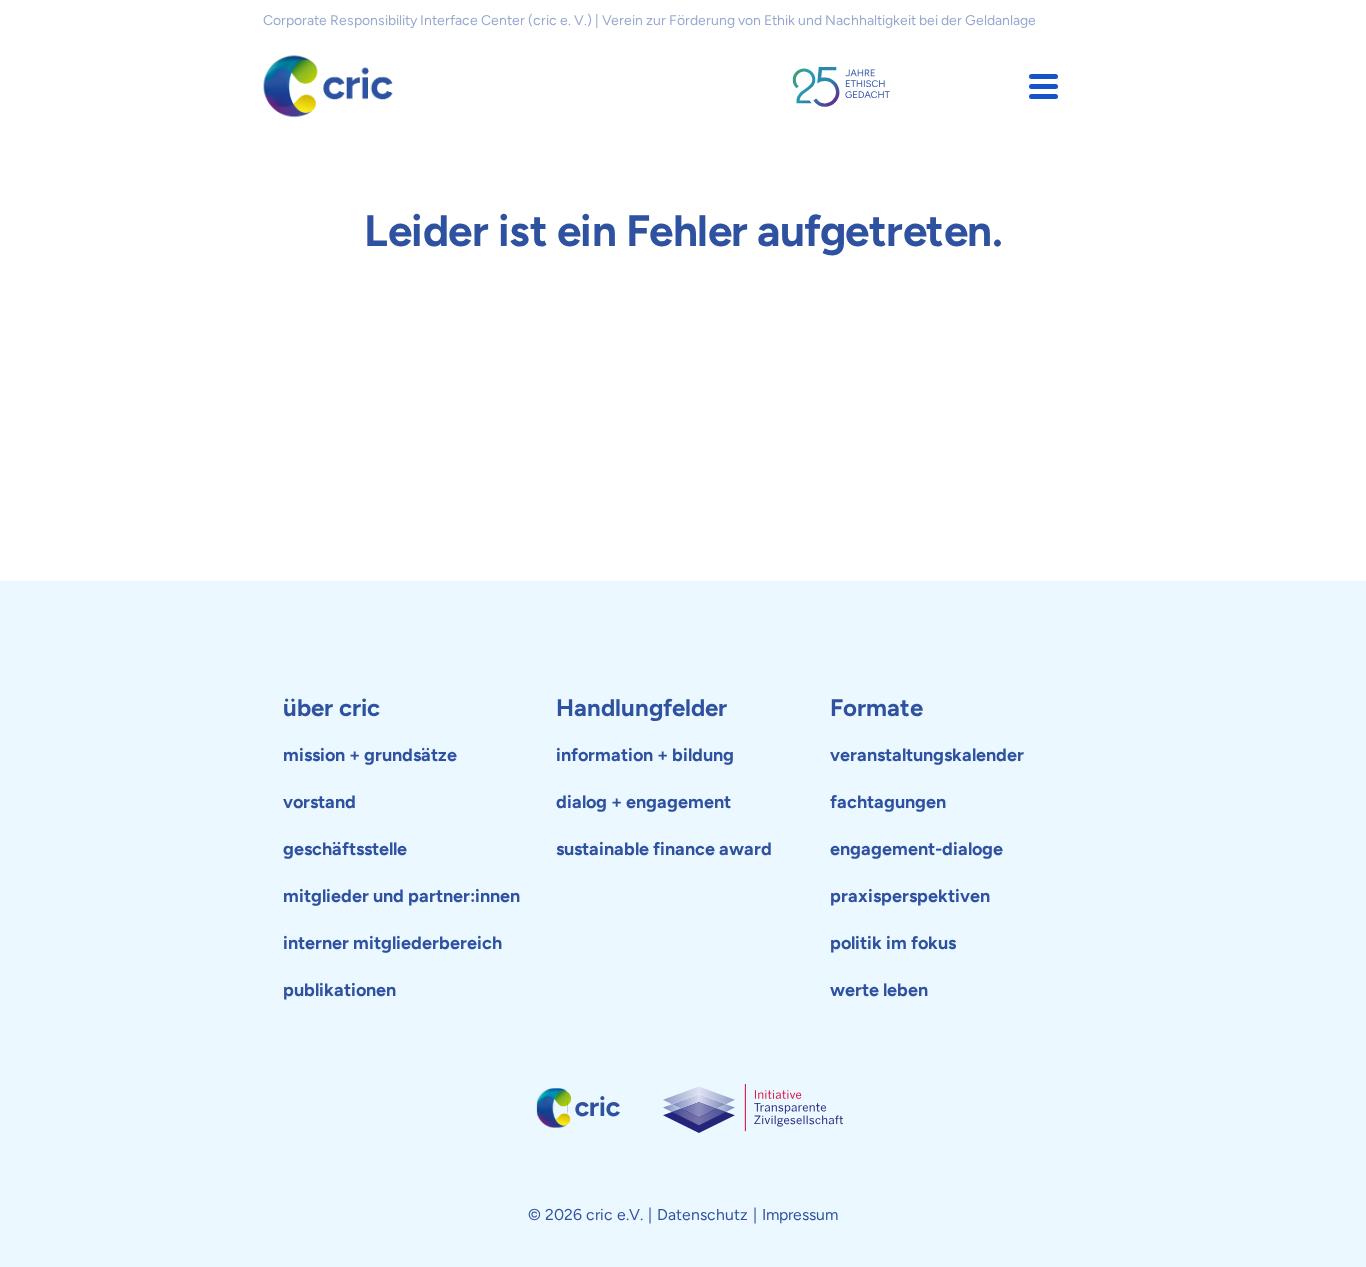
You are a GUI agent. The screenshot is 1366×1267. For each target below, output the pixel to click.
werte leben (879, 990)
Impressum (800, 1214)
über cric (331, 707)
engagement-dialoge (916, 849)
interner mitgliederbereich (392, 943)
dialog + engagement (643, 802)
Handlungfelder (641, 707)
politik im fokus (893, 943)
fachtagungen (888, 802)
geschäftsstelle (345, 849)
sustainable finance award (664, 849)
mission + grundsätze (370, 755)
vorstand (319, 802)
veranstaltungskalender (927, 755)
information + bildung (645, 755)
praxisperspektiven (910, 896)
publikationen (339, 990)
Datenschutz (702, 1214)
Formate (876, 707)
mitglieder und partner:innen (401, 896)
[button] (1043, 86)
